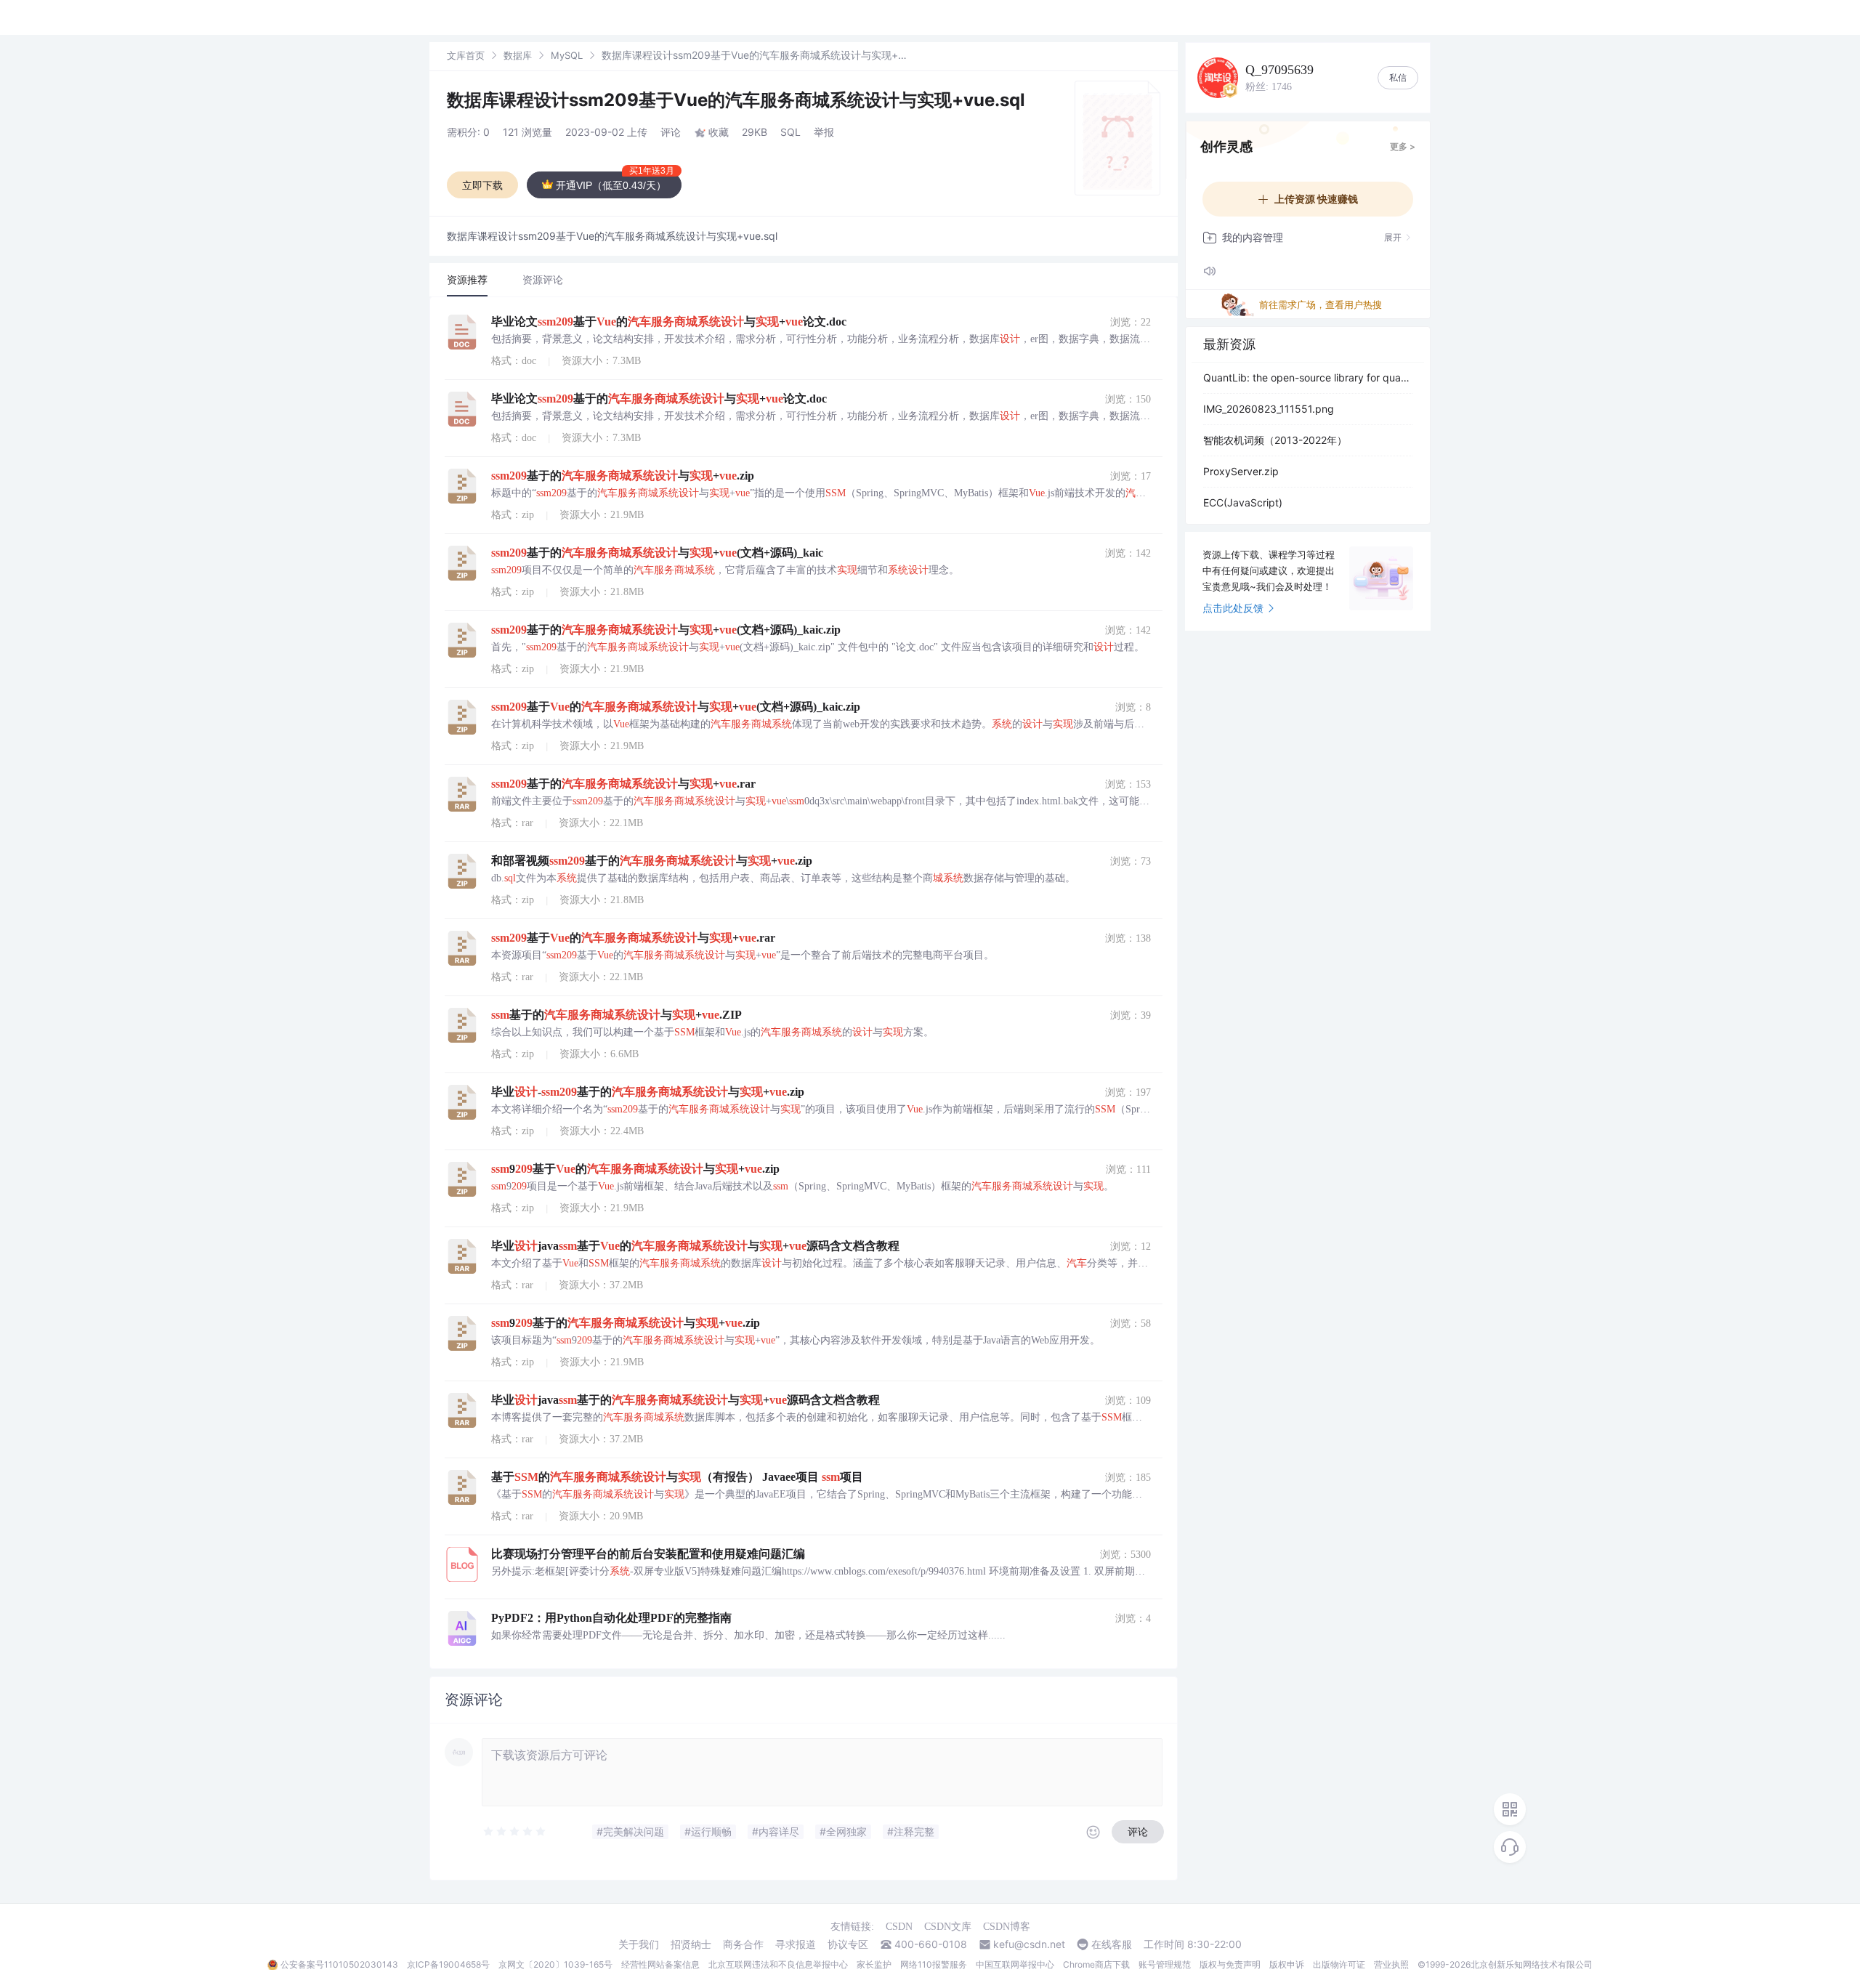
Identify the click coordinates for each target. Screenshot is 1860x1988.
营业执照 (1391, 1964)
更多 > (1403, 146)
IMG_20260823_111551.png (1269, 409)
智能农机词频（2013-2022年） (1275, 440)
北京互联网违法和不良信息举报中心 (778, 1964)
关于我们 (639, 1944)
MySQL (567, 55)
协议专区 (848, 1944)
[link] (466, 55)
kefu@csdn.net (1029, 1944)
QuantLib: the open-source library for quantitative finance (1308, 377)
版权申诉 (1287, 1964)
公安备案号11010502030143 (339, 1964)
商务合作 (743, 1944)
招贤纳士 (691, 1944)
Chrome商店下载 (1096, 1964)
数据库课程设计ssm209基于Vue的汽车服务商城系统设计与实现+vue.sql (736, 100)
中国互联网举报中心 (1015, 1964)
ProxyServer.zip (1241, 471)
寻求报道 (796, 1944)
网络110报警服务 (934, 1964)
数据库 (518, 55)
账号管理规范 (1165, 1964)
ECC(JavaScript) (1243, 502)
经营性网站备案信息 (660, 1964)
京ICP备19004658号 (448, 1964)
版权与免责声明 (1230, 1964)
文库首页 (466, 55)
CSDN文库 (948, 1927)
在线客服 (1112, 1944)
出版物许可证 (1339, 1964)
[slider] (515, 1832)
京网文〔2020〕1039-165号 (555, 1964)
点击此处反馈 (1233, 608)
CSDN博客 (1007, 1927)
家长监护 (874, 1964)
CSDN (899, 1927)
